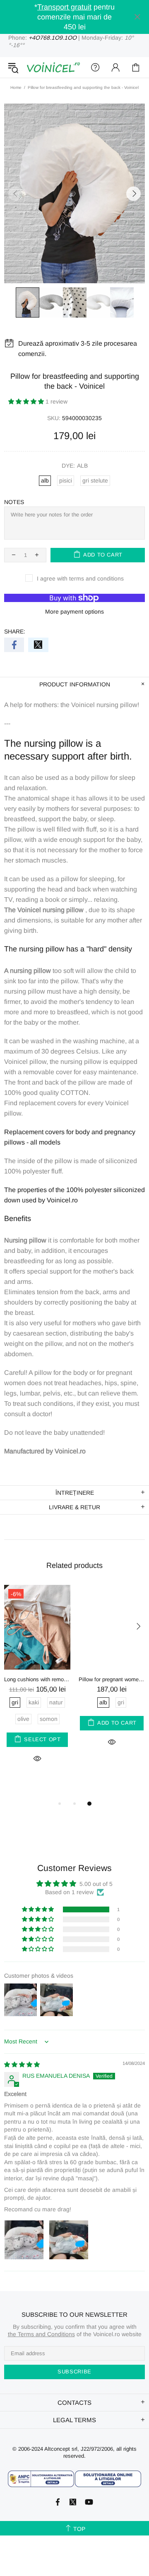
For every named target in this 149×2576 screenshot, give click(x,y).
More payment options (74, 612)
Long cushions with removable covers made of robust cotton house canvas (37, 1679)
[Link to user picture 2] (69, 2240)
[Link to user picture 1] (24, 2240)
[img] (22, 2065)
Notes (14, 502)
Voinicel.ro (53, 67)
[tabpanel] (37, 1683)
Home (16, 87)
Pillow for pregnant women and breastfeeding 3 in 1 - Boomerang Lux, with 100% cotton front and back (112, 1679)
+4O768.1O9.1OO (53, 38)
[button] (27, 401)
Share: (15, 631)
